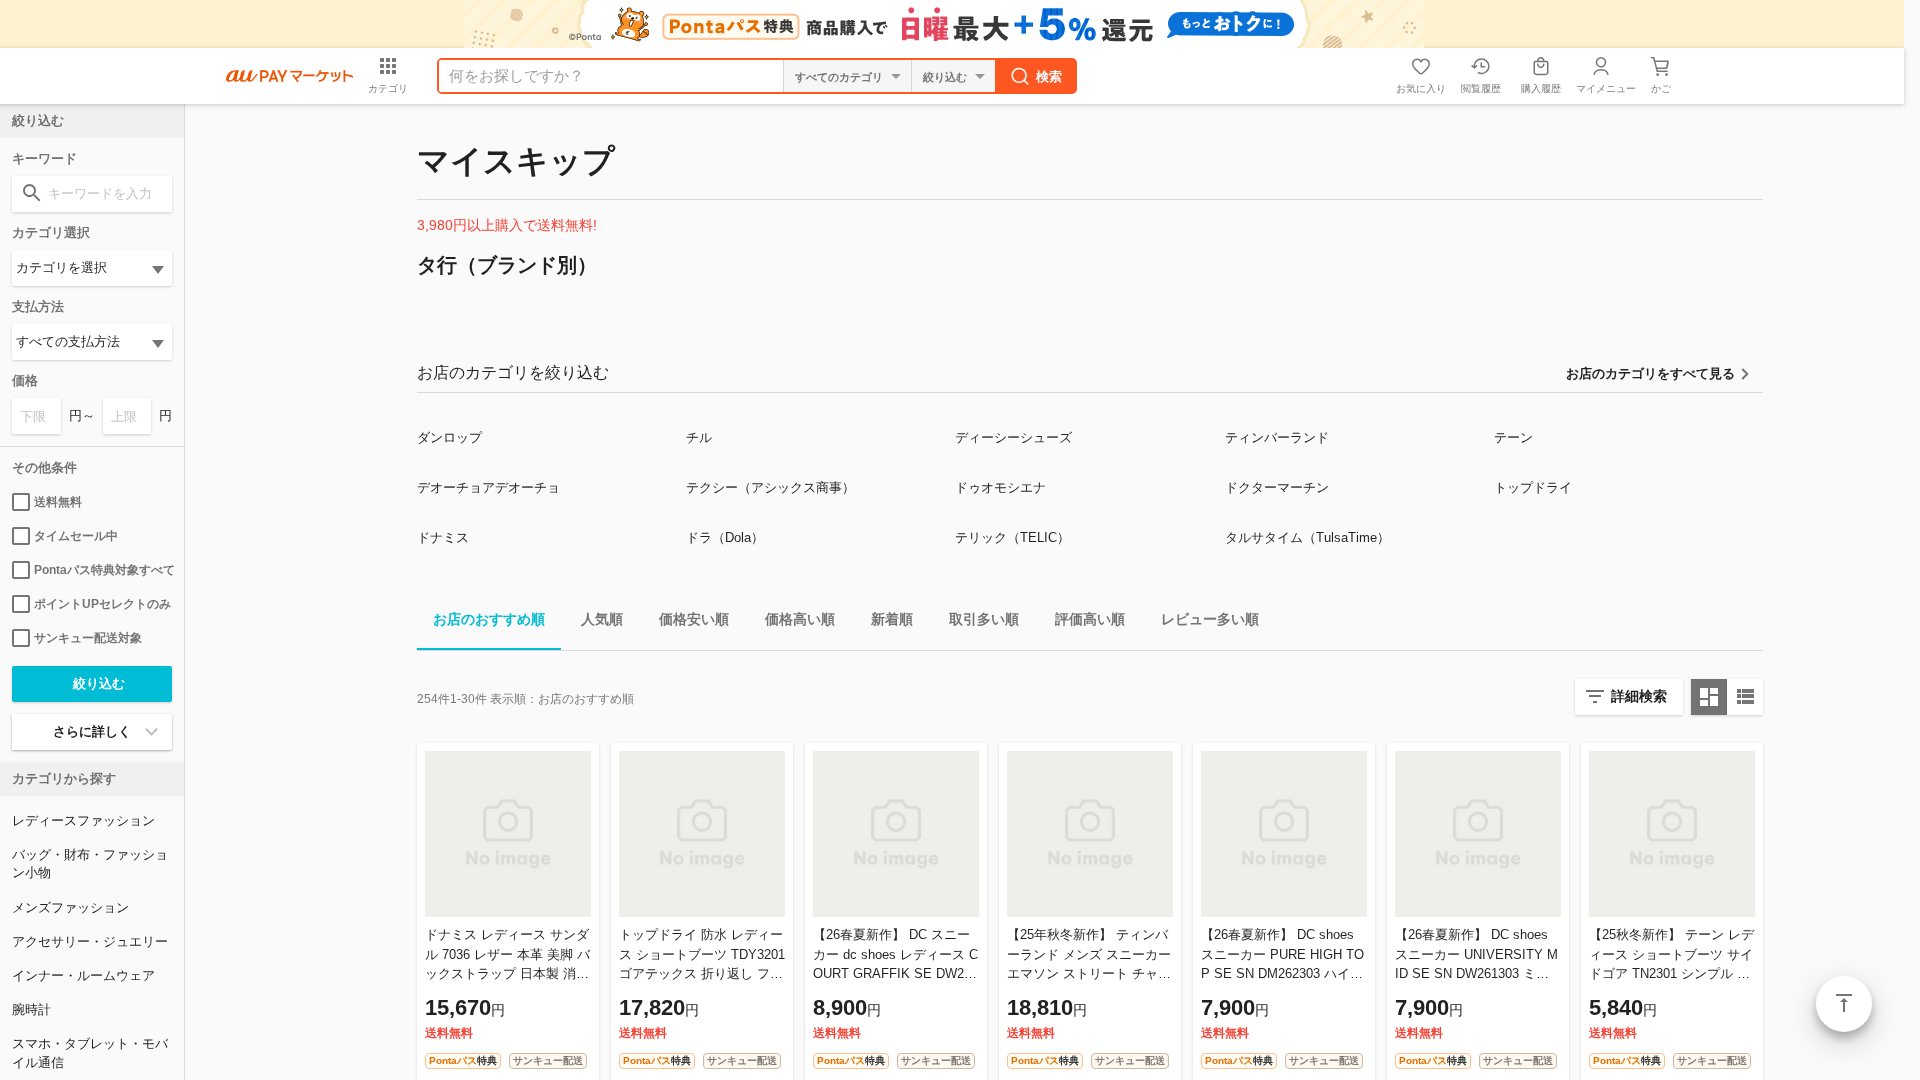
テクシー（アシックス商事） (770, 487)
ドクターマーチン (1277, 487)
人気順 (602, 619)
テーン (1513, 437)
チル (699, 437)
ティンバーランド (1277, 437)
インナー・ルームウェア (83, 975)
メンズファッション (70, 907)
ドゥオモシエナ (1000, 487)
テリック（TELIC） (1012, 537)
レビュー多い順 (1210, 619)
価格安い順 (694, 619)
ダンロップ (449, 437)
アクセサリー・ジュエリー (90, 941)
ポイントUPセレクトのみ (102, 604)
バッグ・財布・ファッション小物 (90, 863)
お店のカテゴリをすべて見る (1650, 373)
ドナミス (443, 537)
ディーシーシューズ (1013, 437)
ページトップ (1844, 1004)
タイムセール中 (76, 536)
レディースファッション (83, 820)
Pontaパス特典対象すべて (103, 570)
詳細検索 (1639, 696)
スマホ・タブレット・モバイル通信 (90, 1052)
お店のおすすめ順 (489, 619)
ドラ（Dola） (725, 537)
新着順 (892, 619)
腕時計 (31, 1009)
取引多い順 (984, 619)
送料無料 (58, 502)
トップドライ (1533, 487)
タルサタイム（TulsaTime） (1307, 537)
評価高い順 (1090, 619)
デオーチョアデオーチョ (488, 487)
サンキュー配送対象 (88, 638)
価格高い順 (800, 619)
